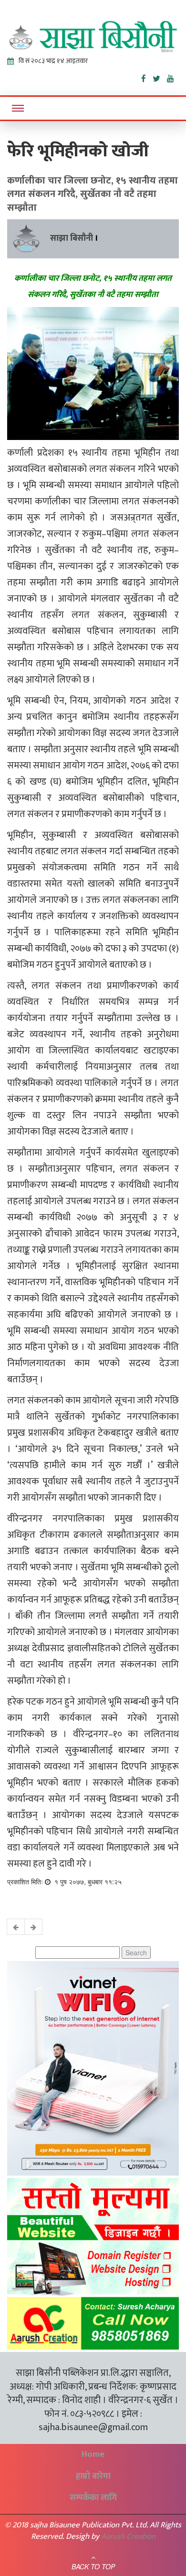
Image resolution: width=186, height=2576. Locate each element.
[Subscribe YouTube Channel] (173, 77)
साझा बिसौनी (72, 238)
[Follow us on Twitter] (160, 77)
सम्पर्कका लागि (93, 2498)
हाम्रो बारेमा (93, 2476)
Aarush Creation (128, 2536)
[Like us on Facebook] (147, 77)
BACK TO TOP (93, 2566)
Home (93, 2454)
